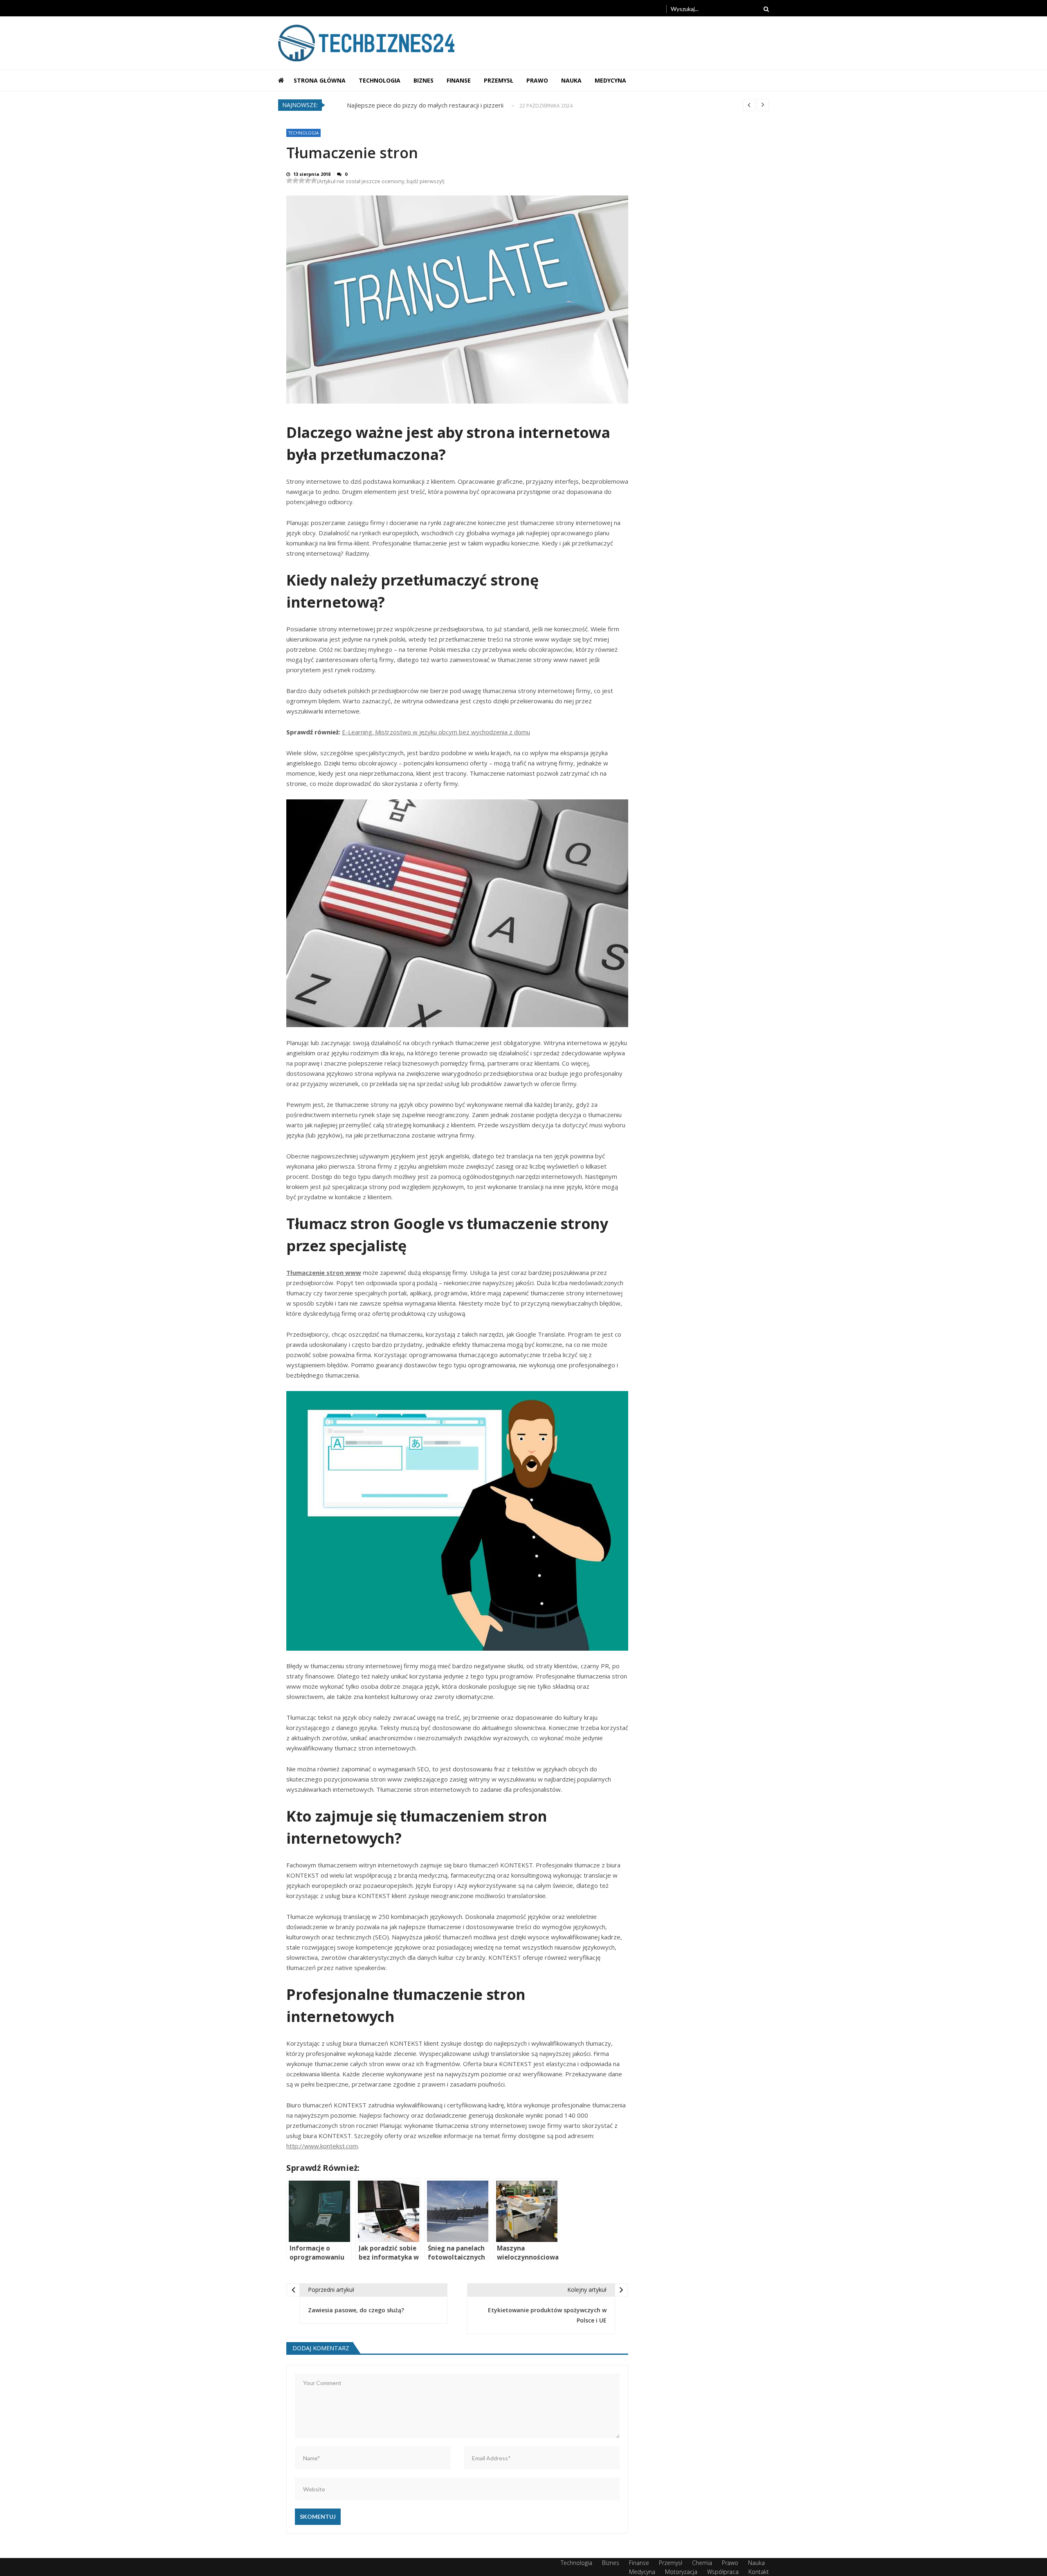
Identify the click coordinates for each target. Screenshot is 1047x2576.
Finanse (459, 80)
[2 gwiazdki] (295, 181)
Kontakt (759, 2572)
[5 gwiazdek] (314, 181)
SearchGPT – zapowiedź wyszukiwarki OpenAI (412, 105)
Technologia (380, 80)
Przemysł (499, 80)
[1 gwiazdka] (289, 181)
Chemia (702, 2563)
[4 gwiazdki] (308, 181)
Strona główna (320, 80)
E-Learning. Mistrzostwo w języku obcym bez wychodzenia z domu (436, 732)
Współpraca (723, 2572)
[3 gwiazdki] (302, 181)
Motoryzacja (681, 2572)
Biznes (424, 80)
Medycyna (610, 80)
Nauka (571, 80)
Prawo (537, 80)
